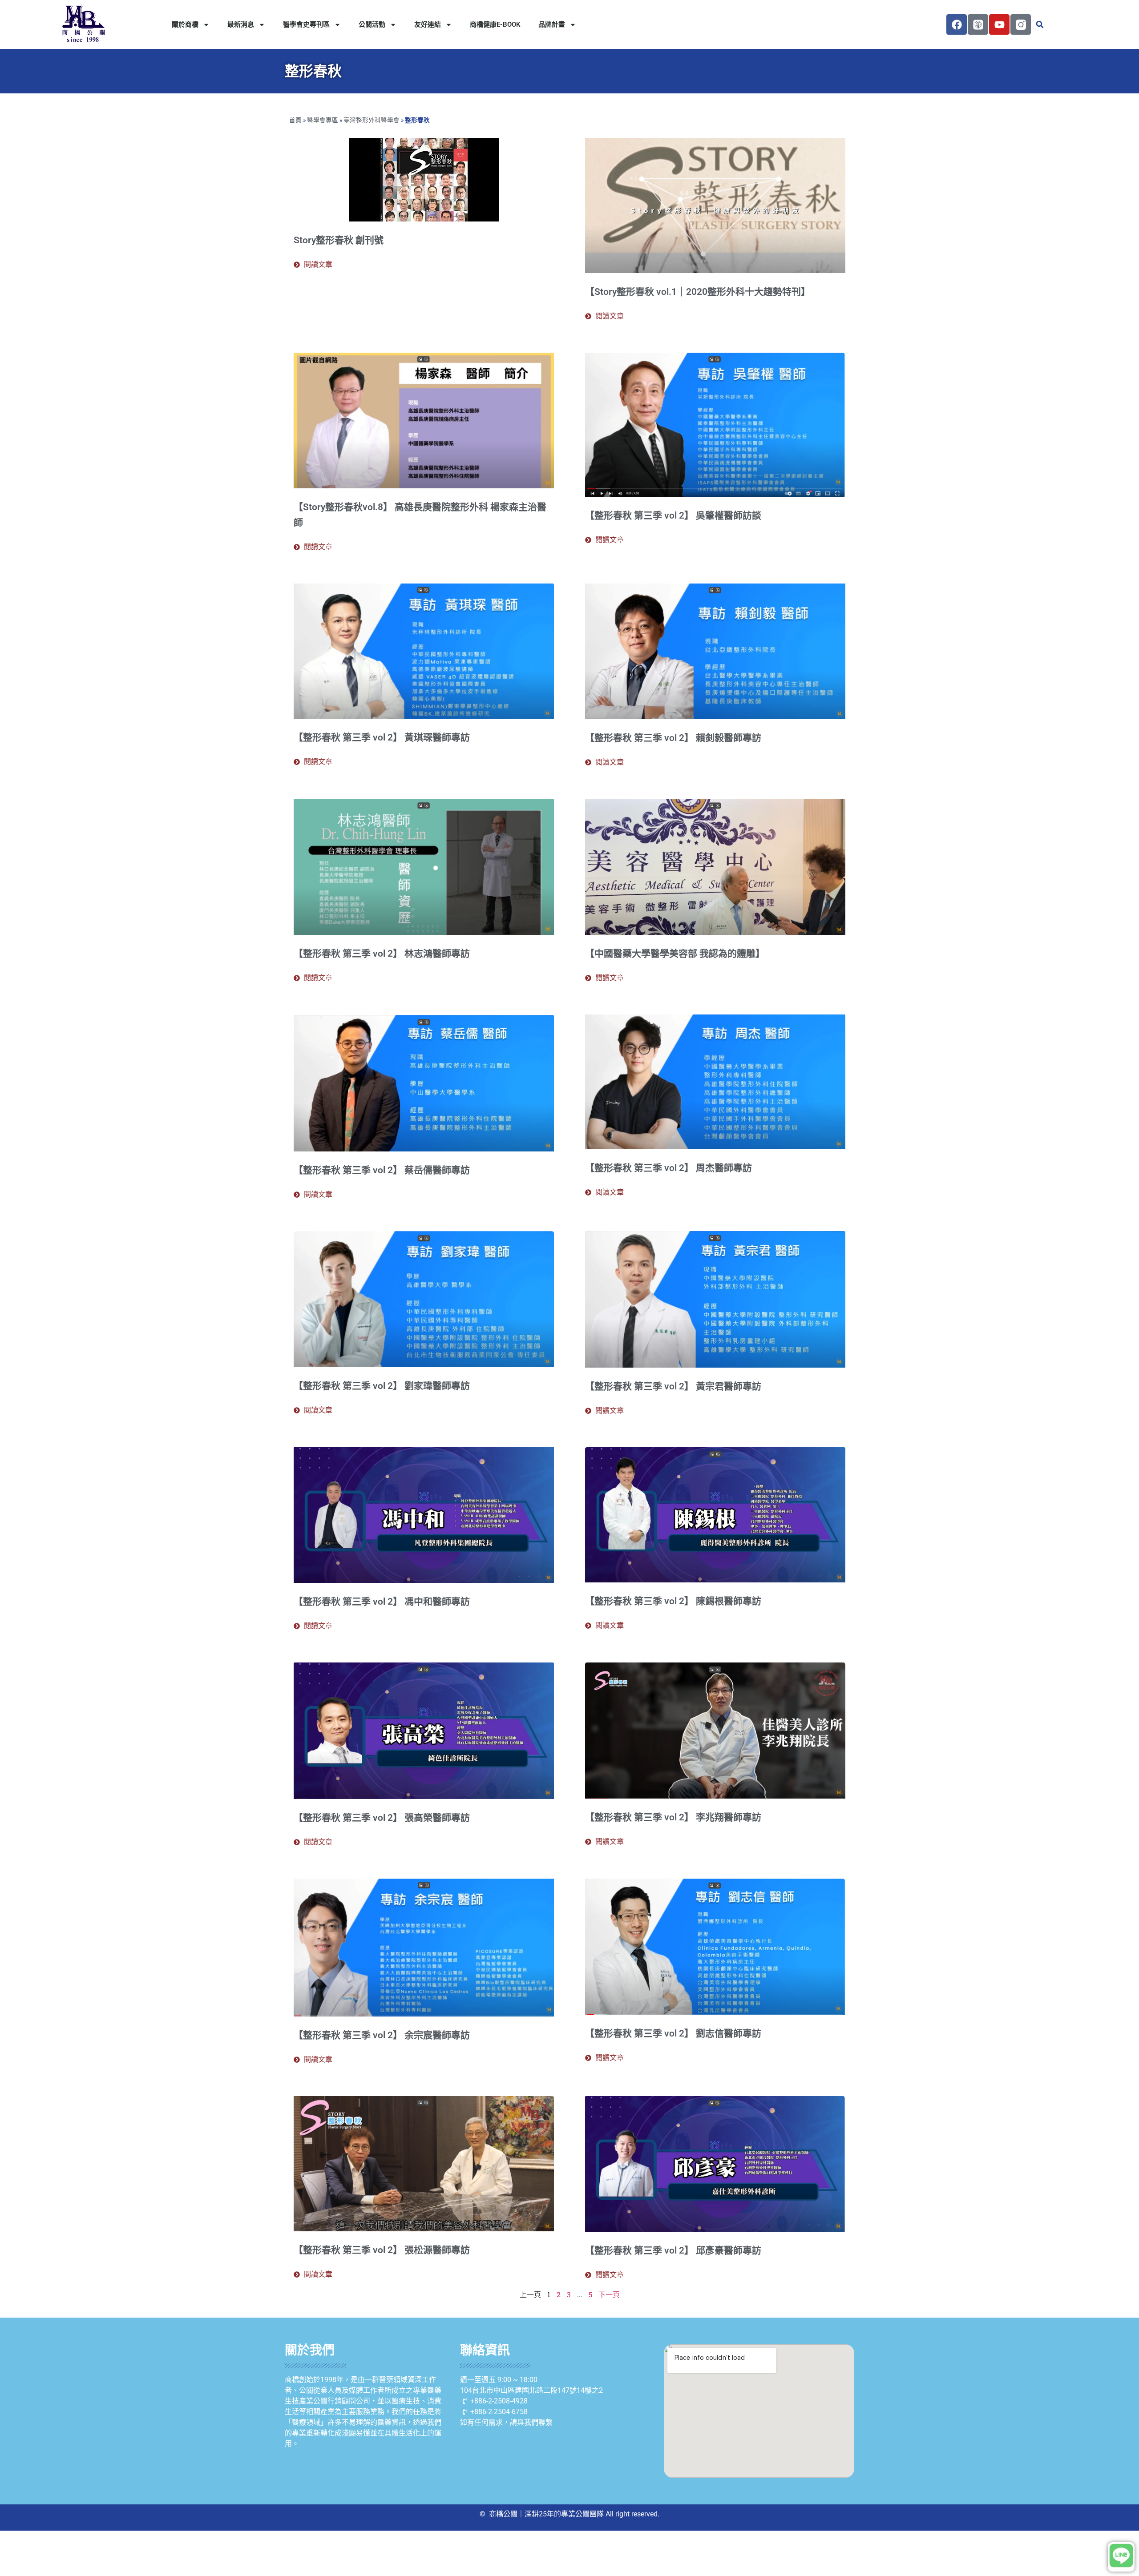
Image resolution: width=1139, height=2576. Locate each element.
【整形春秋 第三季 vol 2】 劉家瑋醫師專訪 (382, 1386)
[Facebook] (957, 24)
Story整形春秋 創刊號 (339, 240)
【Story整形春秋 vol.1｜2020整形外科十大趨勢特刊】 (698, 292)
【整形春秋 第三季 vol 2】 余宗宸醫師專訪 (382, 2035)
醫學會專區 (323, 120)
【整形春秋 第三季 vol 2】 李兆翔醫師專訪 (673, 1817)
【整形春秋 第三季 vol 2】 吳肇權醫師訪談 (673, 515)
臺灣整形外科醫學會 (372, 120)
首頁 (295, 120)
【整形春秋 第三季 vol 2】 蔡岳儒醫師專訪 (382, 1170)
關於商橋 (185, 24)
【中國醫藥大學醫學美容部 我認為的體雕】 (675, 954)
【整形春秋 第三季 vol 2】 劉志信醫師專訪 (673, 2033)
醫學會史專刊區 (306, 24)
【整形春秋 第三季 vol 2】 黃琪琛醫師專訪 (382, 737)
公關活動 (372, 24)
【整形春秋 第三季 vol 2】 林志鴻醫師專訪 (382, 954)
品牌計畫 (552, 24)
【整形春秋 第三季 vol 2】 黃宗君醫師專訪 (673, 1386)
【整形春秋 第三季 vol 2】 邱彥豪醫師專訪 (673, 2250)
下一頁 (609, 2294)
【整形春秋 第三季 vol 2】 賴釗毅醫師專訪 (673, 738)
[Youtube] (999, 24)
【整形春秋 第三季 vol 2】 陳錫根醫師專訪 (673, 1601)
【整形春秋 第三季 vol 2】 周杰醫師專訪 (668, 1168)
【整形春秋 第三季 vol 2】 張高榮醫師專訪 (382, 1818)
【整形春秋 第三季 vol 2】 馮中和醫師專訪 (382, 1602)
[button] (1040, 24)
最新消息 (241, 24)
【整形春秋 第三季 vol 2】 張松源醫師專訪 (382, 2250)
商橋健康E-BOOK (495, 24)
